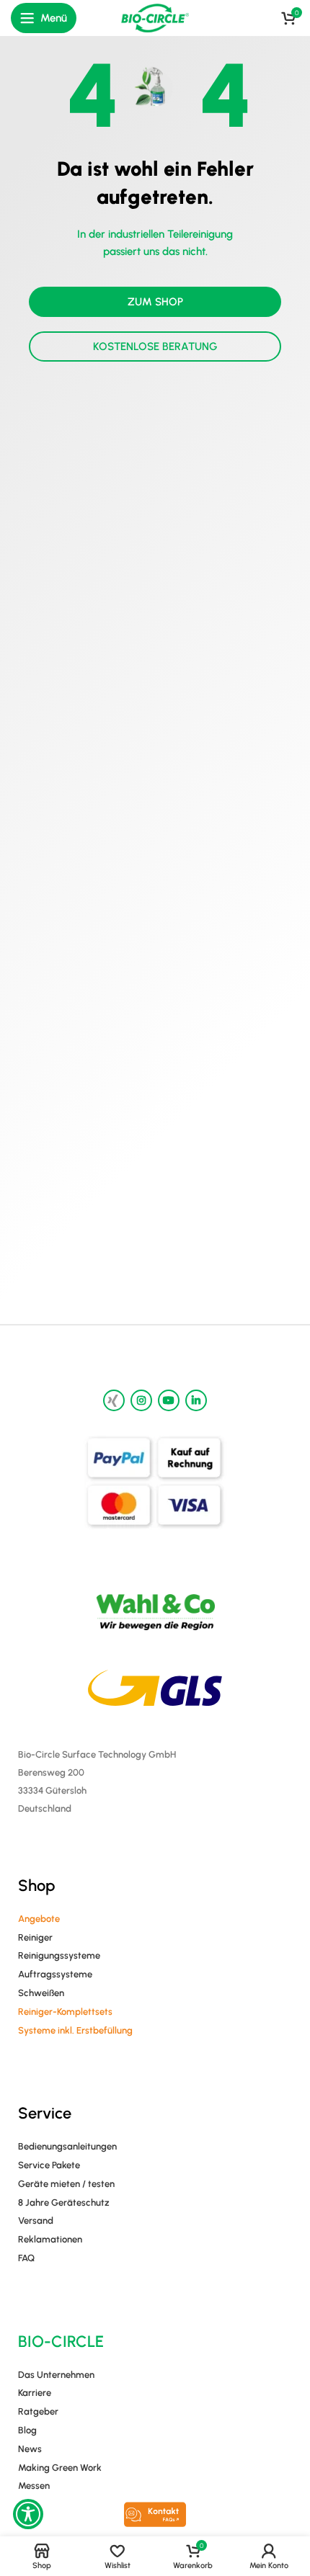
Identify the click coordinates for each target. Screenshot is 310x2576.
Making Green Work (60, 2468)
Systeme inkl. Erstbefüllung (75, 2030)
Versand (36, 2221)
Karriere (35, 2393)
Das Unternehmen (56, 2375)
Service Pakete (49, 2165)
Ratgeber (38, 2411)
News (30, 2449)
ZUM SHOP (155, 302)
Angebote (39, 1919)
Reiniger (35, 1937)
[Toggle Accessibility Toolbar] (28, 2514)
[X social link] (114, 1400)
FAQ (26, 2258)
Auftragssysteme (55, 1974)
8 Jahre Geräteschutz (64, 2202)
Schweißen (41, 1993)
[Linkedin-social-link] (196, 1400)
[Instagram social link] (141, 1400)
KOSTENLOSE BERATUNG (155, 346)
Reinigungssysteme (59, 1955)
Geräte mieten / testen (66, 2184)
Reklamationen (50, 2239)
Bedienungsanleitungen (67, 2146)
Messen (34, 2486)
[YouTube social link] (169, 1400)
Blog (27, 2430)
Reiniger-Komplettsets (65, 2012)
